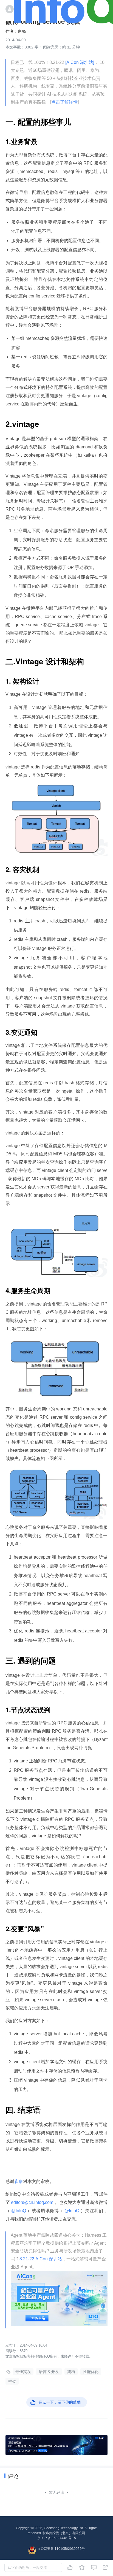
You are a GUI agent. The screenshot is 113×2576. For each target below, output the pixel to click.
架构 (71, 2372)
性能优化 (91, 2372)
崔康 (19, 2181)
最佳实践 (23, 2372)
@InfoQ (19, 2211)
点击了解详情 (64, 102)
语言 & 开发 (49, 2372)
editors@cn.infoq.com (32, 2202)
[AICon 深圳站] (80, 62)
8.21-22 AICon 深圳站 (41, 2259)
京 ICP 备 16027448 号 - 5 (57, 2538)
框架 (12, 2381)
